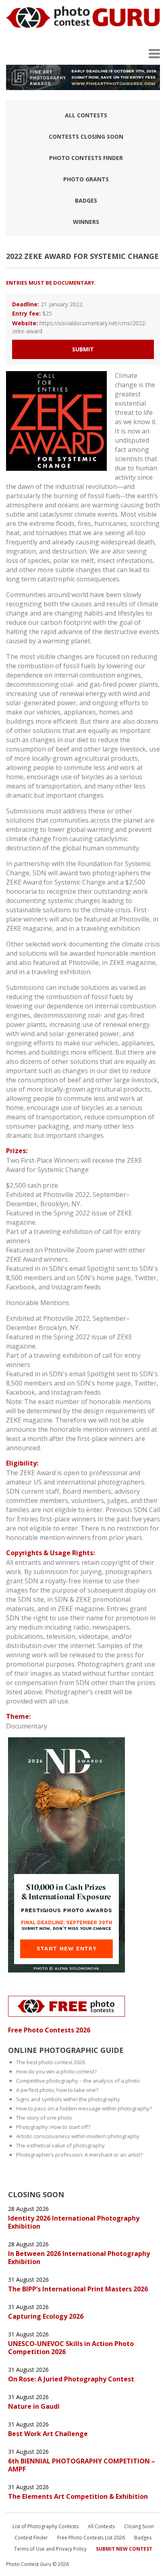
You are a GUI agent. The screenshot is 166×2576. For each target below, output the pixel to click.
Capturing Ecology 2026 (46, 2316)
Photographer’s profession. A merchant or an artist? (79, 2155)
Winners (86, 222)
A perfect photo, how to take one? (57, 2090)
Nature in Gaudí (34, 2406)
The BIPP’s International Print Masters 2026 (78, 2289)
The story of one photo (44, 2118)
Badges (86, 200)
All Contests (86, 115)
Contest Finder (31, 2538)
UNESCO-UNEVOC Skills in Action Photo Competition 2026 (71, 2348)
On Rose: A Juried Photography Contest (71, 2379)
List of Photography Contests (46, 2526)
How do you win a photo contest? (56, 2071)
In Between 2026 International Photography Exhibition (79, 2258)
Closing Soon (139, 2526)
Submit (83, 349)
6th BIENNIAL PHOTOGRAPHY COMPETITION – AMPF (82, 2465)
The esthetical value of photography (60, 2145)
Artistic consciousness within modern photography (78, 2136)
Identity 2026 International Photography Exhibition (74, 2222)
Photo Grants (86, 179)
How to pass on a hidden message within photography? (84, 2108)
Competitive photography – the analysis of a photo (78, 2081)
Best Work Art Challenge (48, 2434)
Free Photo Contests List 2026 (91, 2538)
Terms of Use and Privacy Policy (50, 2549)
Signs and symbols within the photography (68, 2099)
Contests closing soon (86, 136)
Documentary (27, 1726)
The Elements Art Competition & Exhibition (79, 2496)
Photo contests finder (86, 158)
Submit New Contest (124, 2549)
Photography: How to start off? (53, 2127)
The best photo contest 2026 (51, 2062)
